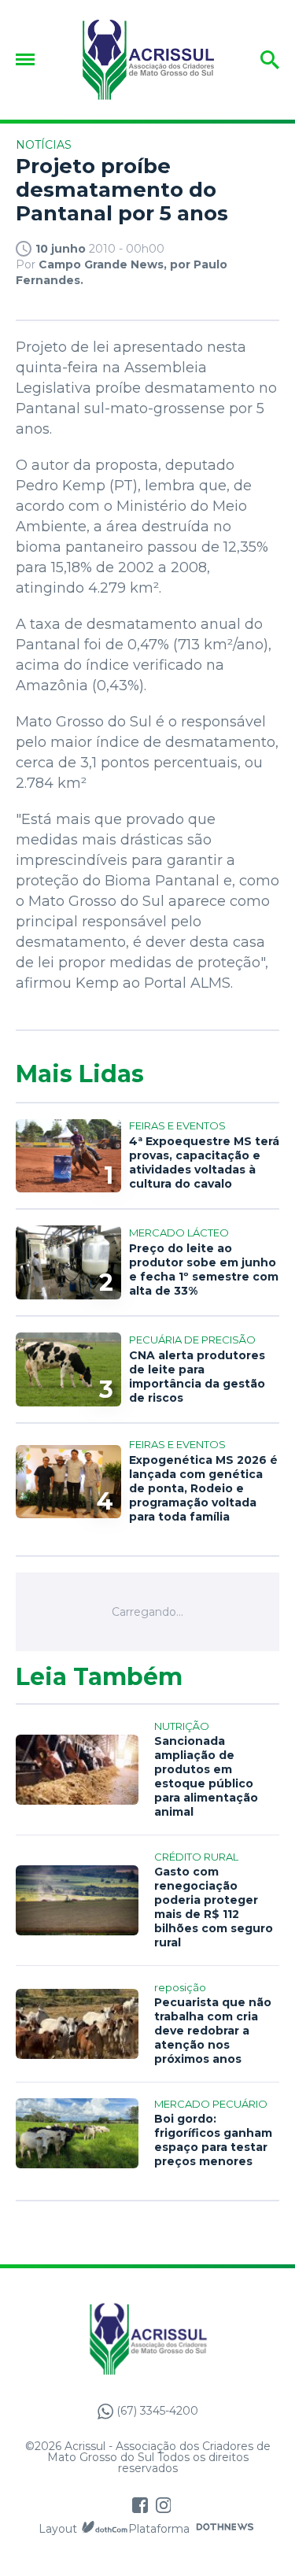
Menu (29, 59)
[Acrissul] (148, 60)
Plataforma (159, 2529)
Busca (257, 60)
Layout (58, 2529)
